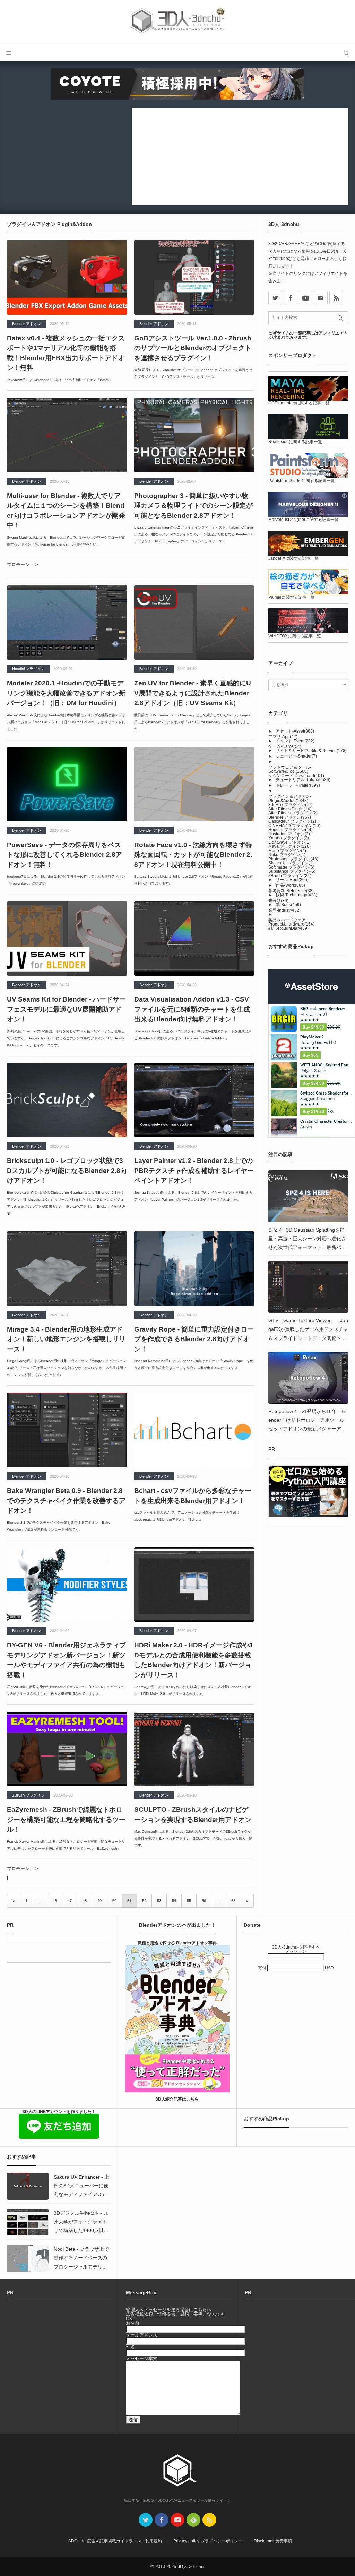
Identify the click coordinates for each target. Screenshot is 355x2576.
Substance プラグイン (292, 871)
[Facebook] (290, 298)
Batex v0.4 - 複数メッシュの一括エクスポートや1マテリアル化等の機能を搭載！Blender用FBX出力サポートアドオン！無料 (66, 353)
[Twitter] (146, 2520)
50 (114, 1901)
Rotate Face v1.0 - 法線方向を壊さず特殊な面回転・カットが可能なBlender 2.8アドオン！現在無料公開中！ (193, 855)
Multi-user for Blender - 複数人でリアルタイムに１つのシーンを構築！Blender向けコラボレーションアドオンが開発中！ (66, 511)
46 (55, 1901)
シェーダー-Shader (296, 756)
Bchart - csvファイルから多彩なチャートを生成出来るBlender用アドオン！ (193, 1496)
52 (144, 1901)
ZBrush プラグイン (28, 1795)
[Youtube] (306, 298)
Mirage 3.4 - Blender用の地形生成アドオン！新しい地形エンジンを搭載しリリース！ (66, 1339)
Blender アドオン (27, 324)
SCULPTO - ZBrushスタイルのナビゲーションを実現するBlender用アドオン (193, 1815)
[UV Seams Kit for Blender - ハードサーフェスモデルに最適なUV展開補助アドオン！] (67, 939)
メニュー (9, 53)
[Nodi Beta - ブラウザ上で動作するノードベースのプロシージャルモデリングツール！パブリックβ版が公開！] (28, 2258)
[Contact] (321, 298)
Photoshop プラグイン (293, 859)
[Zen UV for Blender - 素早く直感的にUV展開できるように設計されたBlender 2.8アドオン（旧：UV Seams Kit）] (194, 623)
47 (70, 1901)
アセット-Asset (295, 731)
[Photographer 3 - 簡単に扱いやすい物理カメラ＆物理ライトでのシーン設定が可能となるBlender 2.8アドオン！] (194, 435)
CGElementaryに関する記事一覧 (299, 403)
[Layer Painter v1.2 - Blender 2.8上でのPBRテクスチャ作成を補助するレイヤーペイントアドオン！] (194, 1100)
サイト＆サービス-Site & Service (311, 751)
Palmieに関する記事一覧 (292, 597)
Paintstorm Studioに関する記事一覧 (302, 481)
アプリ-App (283, 737)
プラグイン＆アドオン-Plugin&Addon (290, 799)
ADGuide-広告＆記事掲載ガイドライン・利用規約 (115, 2541)
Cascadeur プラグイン (292, 821)
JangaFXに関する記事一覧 (293, 558)
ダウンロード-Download (296, 776)
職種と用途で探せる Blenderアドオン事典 (177, 1943)
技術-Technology (296, 895)
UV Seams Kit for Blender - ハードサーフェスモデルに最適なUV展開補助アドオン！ (66, 1009)
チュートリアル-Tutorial (303, 780)
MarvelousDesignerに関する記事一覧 (304, 520)
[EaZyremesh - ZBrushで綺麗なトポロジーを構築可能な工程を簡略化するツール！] (67, 1749)
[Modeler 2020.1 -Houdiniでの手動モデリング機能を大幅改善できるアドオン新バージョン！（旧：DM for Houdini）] (67, 623)
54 (174, 1901)
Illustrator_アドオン (289, 834)
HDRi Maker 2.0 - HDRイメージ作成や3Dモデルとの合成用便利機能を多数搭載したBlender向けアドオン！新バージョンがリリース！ (193, 1660)
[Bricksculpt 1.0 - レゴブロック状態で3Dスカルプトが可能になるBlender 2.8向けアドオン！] (67, 1100)
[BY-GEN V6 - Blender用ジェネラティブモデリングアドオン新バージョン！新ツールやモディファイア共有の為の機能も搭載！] (67, 1585)
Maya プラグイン (289, 846)
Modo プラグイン (287, 851)
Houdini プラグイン (28, 669)
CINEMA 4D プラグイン (294, 826)
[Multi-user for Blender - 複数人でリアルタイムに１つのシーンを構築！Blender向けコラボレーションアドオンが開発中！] (67, 435)
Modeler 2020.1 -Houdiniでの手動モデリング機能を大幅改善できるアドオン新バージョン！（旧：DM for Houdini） (66, 693)
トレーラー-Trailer (298, 785)
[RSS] (336, 298)
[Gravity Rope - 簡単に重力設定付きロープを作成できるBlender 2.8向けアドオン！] (194, 1269)
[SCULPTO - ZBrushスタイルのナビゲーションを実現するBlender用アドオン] (194, 1749)
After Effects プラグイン (293, 813)
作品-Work (290, 885)
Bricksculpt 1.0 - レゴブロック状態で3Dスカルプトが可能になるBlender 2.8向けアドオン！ (67, 1171)
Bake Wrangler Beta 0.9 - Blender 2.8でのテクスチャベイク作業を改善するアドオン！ (66, 1501)
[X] (275, 298)
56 (204, 1901)
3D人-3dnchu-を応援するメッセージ (296, 1949)
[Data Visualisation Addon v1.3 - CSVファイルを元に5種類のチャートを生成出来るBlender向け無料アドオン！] (194, 939)
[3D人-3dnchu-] (177, 22)
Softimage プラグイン (291, 867)
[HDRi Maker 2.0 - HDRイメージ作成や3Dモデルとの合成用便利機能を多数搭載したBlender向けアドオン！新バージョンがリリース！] (194, 1585)
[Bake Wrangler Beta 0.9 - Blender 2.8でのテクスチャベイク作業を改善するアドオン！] (67, 1430)
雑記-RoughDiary (288, 928)
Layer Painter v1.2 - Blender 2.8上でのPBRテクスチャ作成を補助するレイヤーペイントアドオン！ (194, 1171)
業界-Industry (284, 910)
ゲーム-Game (285, 746)
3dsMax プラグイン (291, 805)
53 (159, 1901)
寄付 (263, 1968)
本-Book (288, 905)
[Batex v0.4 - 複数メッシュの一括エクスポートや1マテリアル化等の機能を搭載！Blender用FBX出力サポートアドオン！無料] (67, 277)
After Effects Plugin (290, 809)
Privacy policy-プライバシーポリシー (208, 2541)
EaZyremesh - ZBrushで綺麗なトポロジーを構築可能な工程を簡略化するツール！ (66, 1819)
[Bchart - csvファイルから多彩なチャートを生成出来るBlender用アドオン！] (194, 1430)
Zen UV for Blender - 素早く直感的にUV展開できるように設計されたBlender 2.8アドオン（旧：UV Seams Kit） (193, 693)
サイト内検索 (346, 53)
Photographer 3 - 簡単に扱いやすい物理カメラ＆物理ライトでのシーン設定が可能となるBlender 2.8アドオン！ (193, 506)
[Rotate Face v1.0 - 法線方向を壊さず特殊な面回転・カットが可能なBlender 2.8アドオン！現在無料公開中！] (194, 784)
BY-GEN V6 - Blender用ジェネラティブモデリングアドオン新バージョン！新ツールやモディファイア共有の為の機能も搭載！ (66, 1660)
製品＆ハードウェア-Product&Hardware (291, 922)
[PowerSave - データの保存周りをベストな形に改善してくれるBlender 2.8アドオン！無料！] (67, 784)
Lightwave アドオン (289, 842)
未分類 (278, 901)
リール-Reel (292, 880)
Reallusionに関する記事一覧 (295, 442)
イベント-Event (295, 741)
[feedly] (193, 2520)
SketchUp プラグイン (291, 863)
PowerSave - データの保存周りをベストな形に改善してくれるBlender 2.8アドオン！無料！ (64, 855)
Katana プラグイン (289, 838)
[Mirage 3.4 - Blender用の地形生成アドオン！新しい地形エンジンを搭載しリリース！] (67, 1269)
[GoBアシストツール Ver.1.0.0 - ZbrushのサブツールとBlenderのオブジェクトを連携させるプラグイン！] (194, 277)
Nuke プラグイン (287, 855)
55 (189, 1901)
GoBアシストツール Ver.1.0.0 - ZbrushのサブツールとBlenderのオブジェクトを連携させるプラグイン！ (193, 348)
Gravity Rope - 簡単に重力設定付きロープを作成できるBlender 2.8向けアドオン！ (194, 1339)
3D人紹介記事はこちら (177, 2099)
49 (99, 1901)
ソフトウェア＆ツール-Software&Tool (290, 769)
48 (85, 1901)
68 (233, 1901)
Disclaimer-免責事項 (273, 2541)
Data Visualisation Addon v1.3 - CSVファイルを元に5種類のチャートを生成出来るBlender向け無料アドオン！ (192, 1009)
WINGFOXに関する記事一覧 (295, 636)
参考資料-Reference (291, 891)
